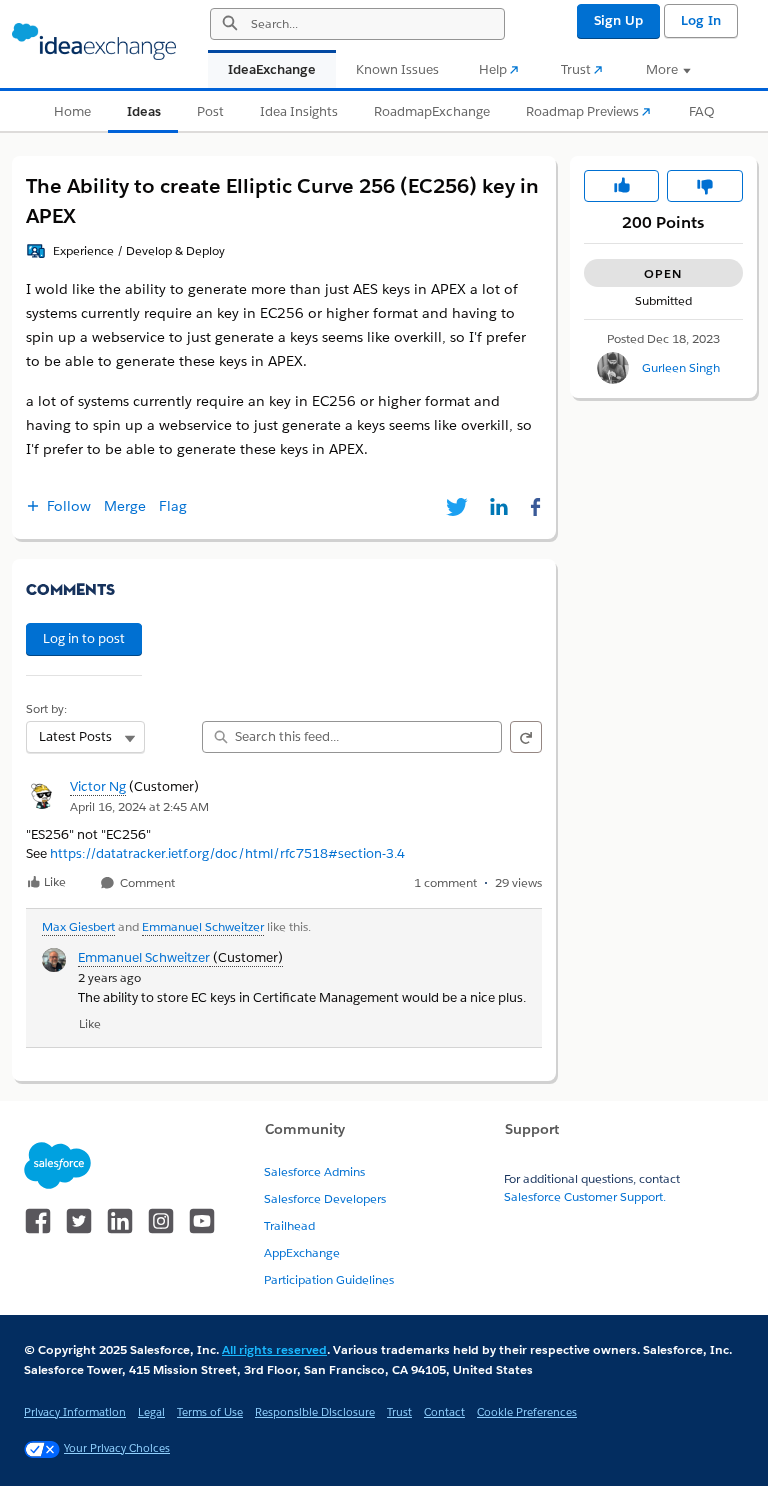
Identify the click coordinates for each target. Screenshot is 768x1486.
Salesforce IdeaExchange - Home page (94, 42)
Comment (146, 883)
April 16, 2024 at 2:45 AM (139, 806)
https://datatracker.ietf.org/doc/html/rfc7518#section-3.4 (227, 853)
